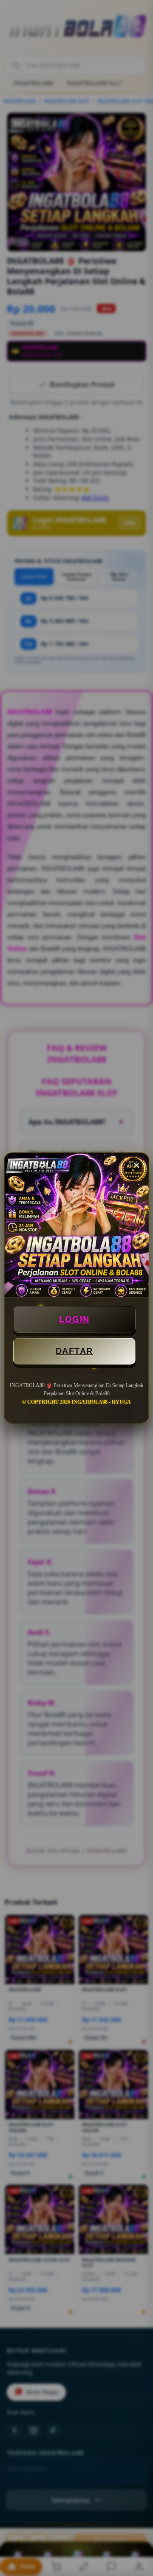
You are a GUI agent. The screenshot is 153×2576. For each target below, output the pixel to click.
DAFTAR (74, 1351)
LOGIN (74, 1319)
